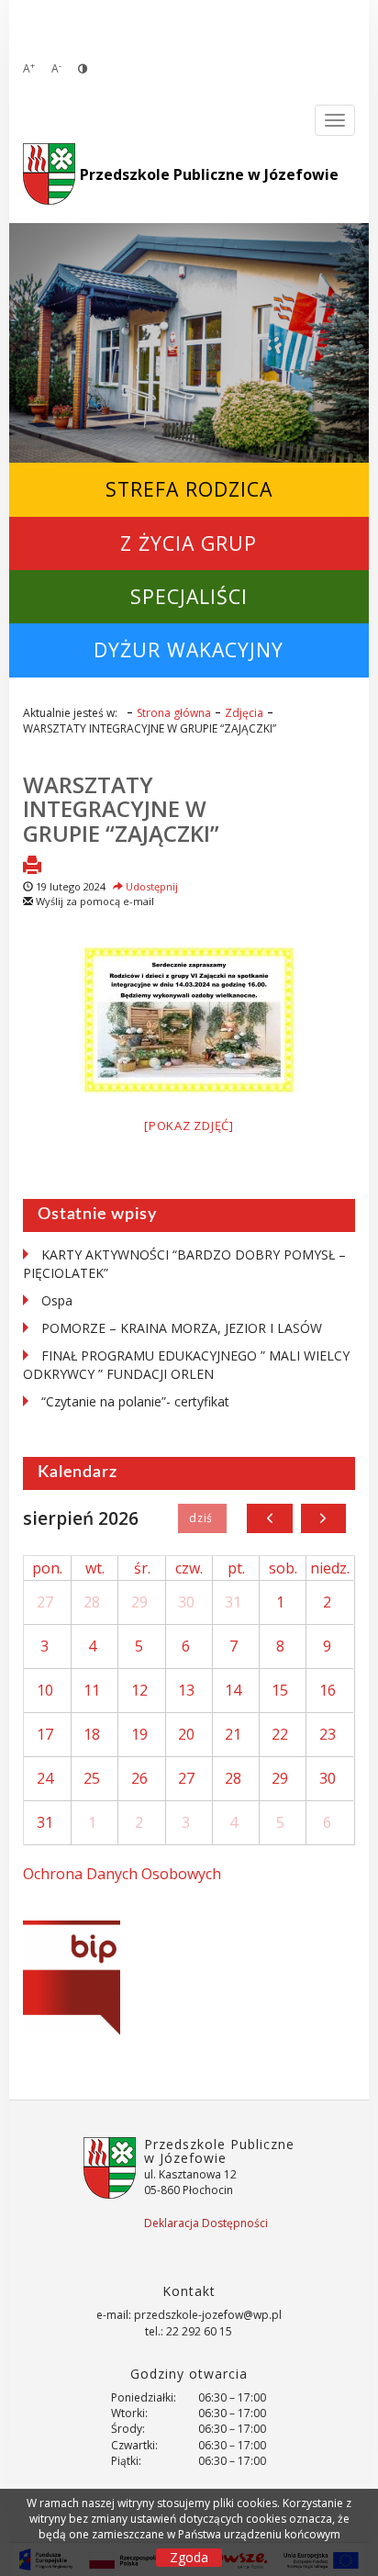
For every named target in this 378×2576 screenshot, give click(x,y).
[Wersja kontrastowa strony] (83, 68)
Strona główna (174, 713)
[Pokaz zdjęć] (189, 1126)
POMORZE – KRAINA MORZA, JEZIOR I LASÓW (182, 1328)
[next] (323, 1518)
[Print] (32, 867)
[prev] (269, 1518)
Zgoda (189, 2557)
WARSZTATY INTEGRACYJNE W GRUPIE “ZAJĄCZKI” (121, 809)
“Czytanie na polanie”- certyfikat (135, 1401)
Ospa (57, 1300)
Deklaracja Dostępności (206, 2223)
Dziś (202, 1518)
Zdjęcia (244, 713)
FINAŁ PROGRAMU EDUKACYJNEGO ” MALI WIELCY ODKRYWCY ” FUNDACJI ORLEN (186, 1365)
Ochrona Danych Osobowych (122, 1874)
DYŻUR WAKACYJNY (189, 650)
